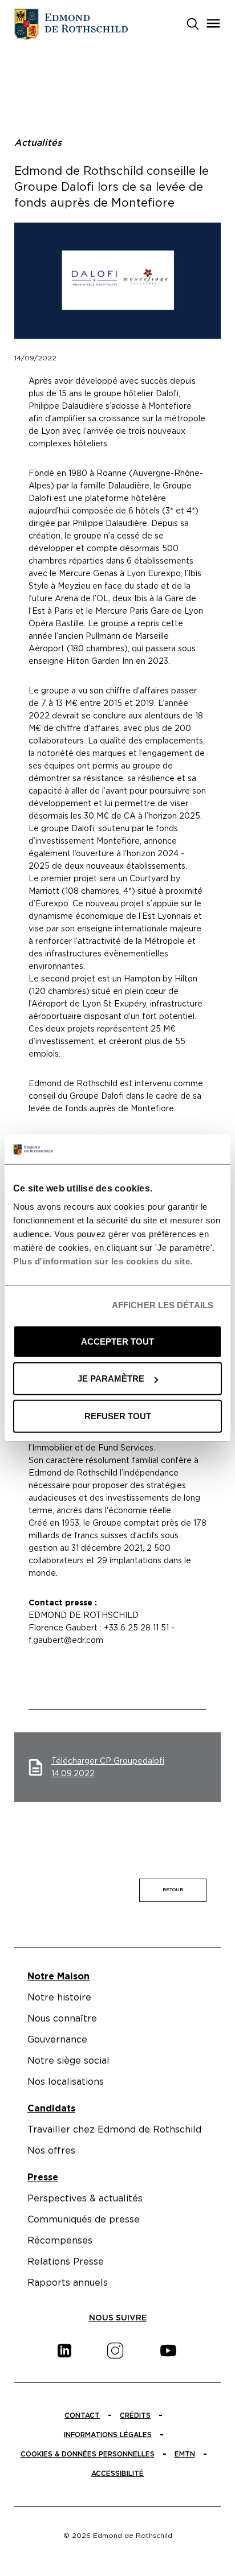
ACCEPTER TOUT (117, 1342)
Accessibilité (117, 2474)
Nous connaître (62, 2019)
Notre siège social (68, 2061)
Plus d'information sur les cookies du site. (103, 1261)
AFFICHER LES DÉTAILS (163, 1305)
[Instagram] (115, 2351)
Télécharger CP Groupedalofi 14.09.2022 (108, 1768)
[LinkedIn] (64, 2351)
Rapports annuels (68, 2283)
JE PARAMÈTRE (111, 1379)
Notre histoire (59, 1998)
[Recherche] (193, 23)
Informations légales (108, 2435)
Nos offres (51, 2151)
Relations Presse (66, 2262)
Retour (173, 1890)
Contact (82, 2415)
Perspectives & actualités (85, 2199)
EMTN (185, 2454)
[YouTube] (168, 2351)
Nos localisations (66, 2082)
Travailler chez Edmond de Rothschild (114, 2130)
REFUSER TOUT (118, 1416)
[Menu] (213, 23)
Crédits (135, 2415)
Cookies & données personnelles (88, 2454)
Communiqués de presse (84, 2220)
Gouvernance (57, 2040)
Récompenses (60, 2241)
